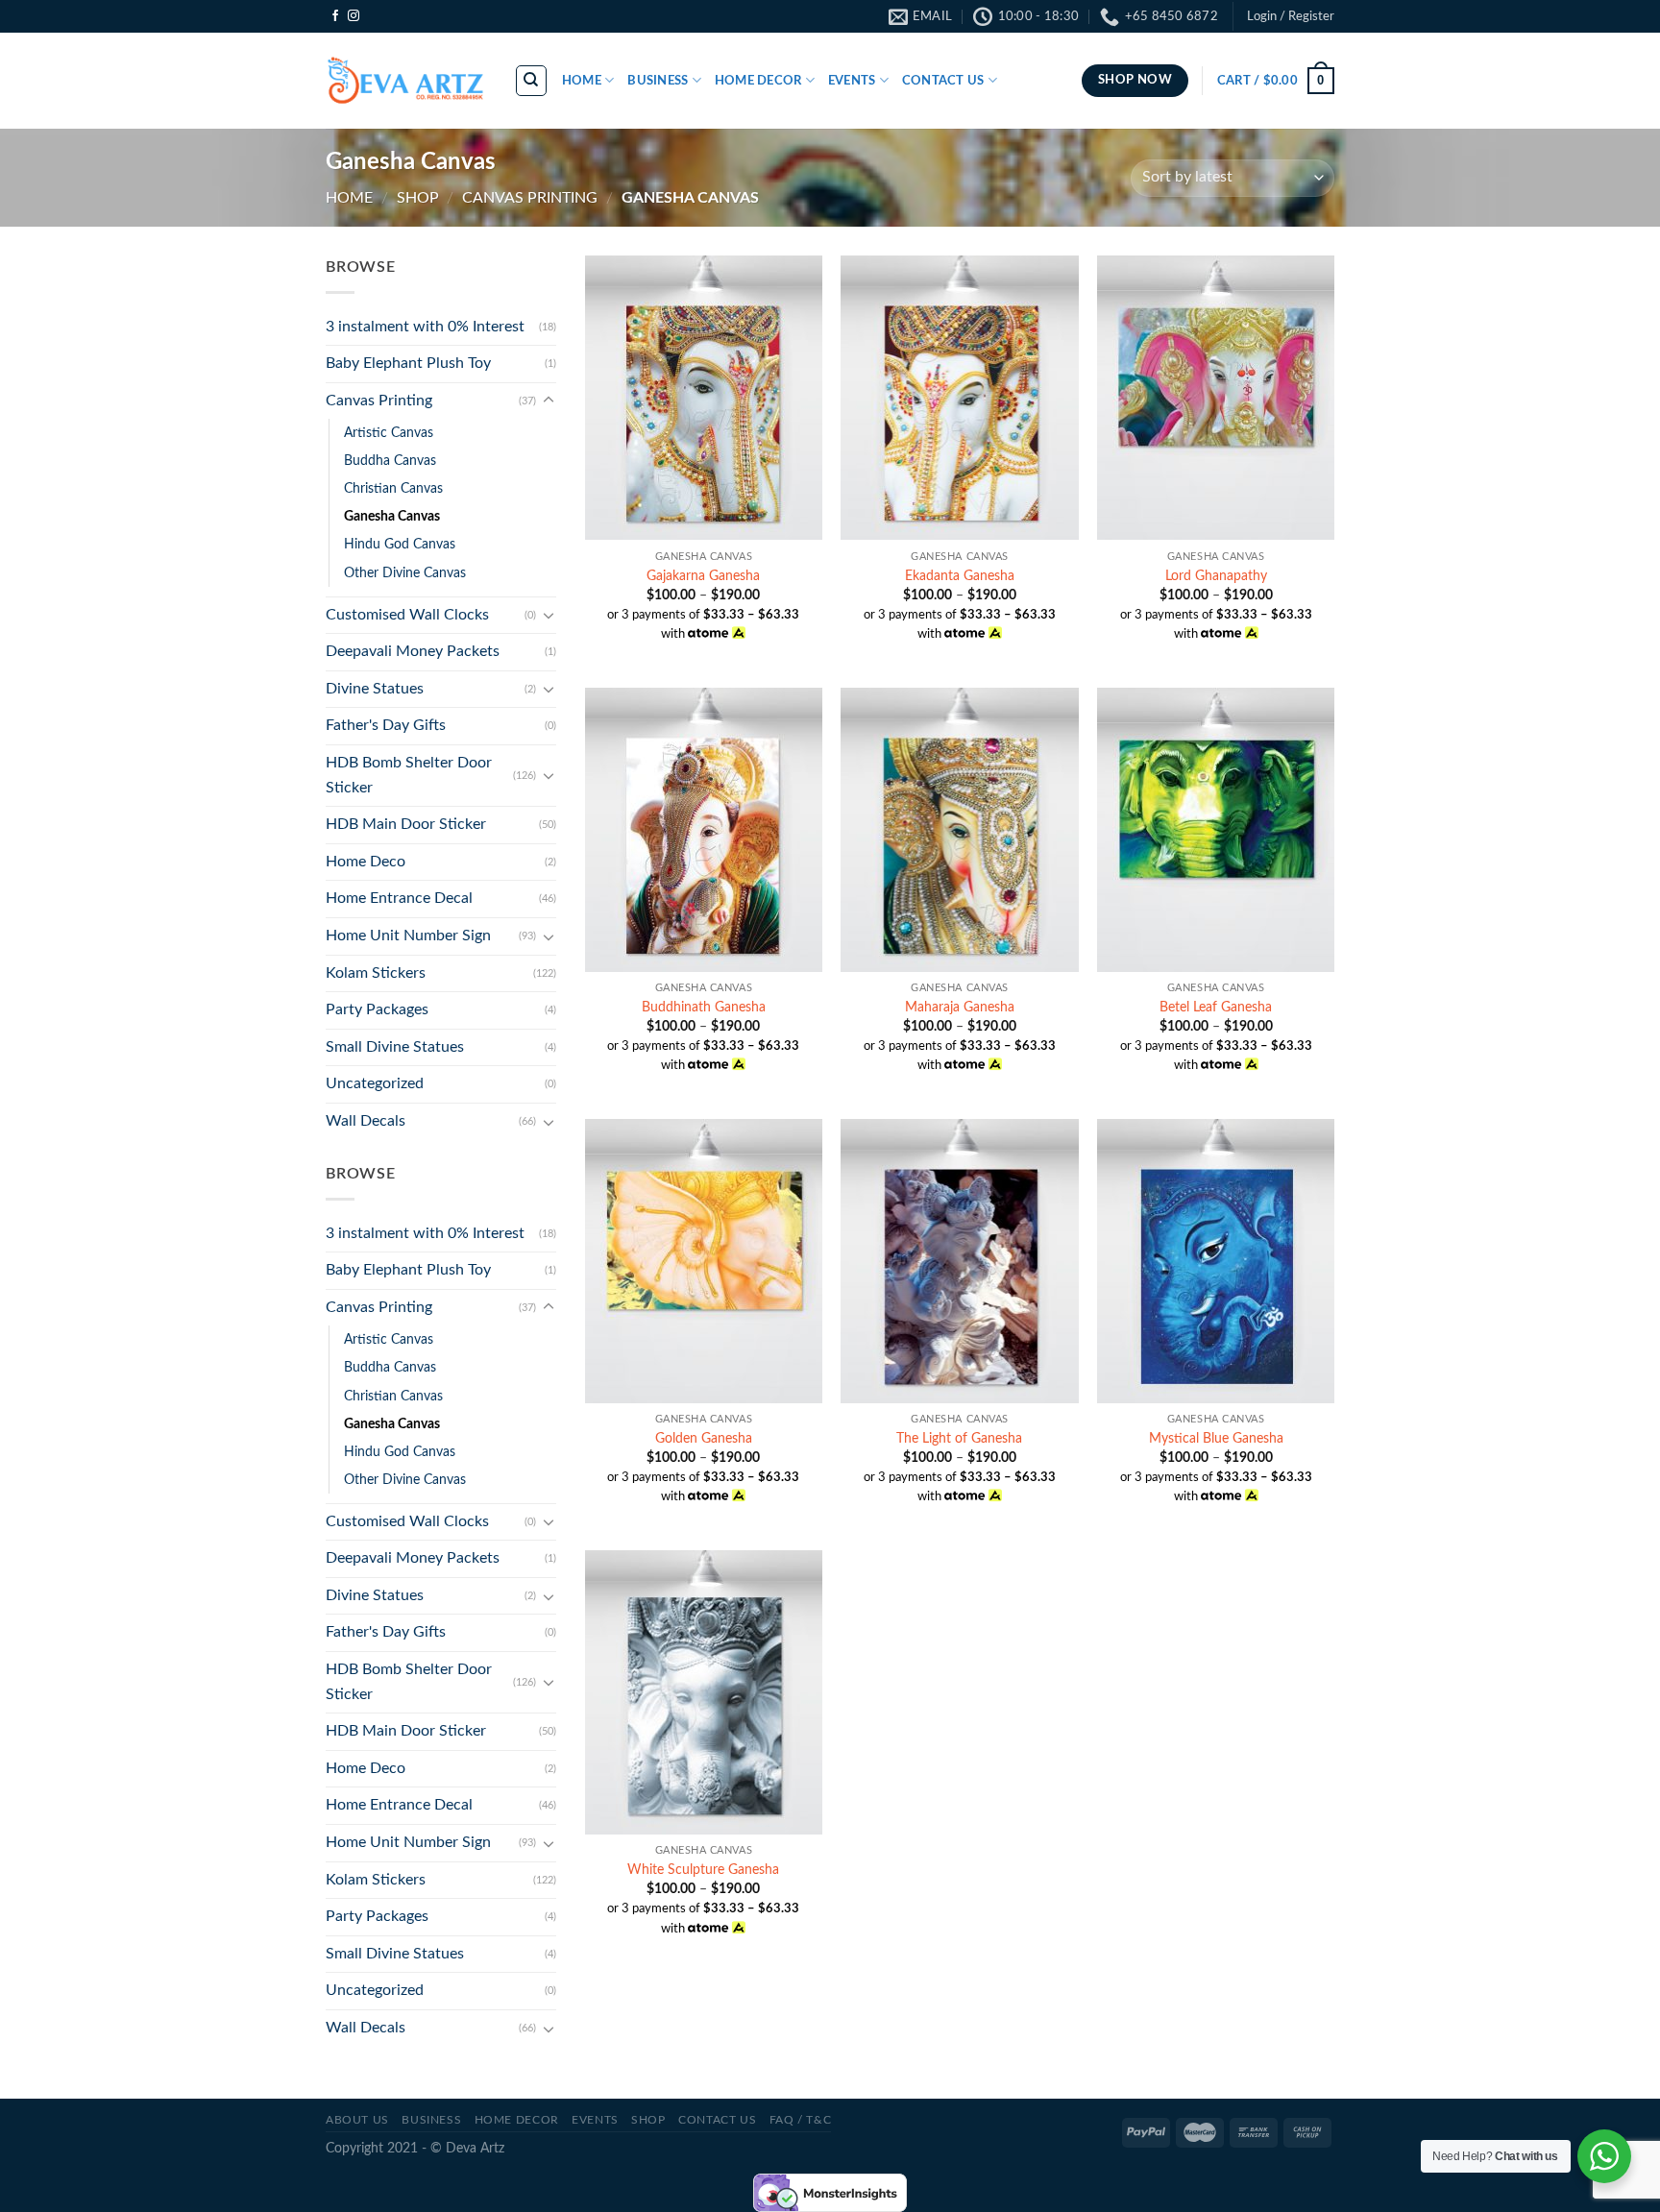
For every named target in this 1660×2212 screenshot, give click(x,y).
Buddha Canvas (390, 461)
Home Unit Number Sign (408, 936)
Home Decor (517, 2120)
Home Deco (366, 862)
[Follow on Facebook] (335, 16)
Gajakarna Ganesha (703, 576)
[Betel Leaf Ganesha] (1216, 830)
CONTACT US (943, 81)
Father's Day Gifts (386, 725)
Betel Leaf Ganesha (1216, 1007)
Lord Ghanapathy (1216, 576)
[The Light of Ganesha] (959, 1261)
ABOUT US (357, 2120)
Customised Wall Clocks (407, 615)
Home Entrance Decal (399, 898)
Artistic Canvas (389, 433)
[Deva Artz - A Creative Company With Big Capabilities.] (405, 81)
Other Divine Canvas (405, 573)
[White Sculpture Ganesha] (704, 1692)
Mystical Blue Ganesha (1216, 1438)
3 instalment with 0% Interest (425, 327)
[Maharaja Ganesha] (959, 830)
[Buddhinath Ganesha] (704, 830)
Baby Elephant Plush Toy (408, 363)
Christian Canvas (393, 488)
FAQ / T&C (801, 2120)
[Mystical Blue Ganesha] (1216, 1261)
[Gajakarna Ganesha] (704, 398)
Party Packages (377, 1009)
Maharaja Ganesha (960, 1007)
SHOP (418, 198)
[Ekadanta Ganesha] (959, 398)
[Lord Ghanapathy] (1216, 398)
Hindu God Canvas (400, 544)
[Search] (532, 81)
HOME (582, 81)
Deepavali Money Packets (413, 651)
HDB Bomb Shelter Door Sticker (409, 775)
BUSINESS (431, 2120)
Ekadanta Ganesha (960, 576)
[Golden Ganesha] (704, 1261)
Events (595, 2120)
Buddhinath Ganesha (704, 1007)
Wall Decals (366, 1121)
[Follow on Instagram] (354, 16)
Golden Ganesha (704, 1438)
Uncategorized (375, 1083)
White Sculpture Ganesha (703, 1870)
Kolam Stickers (376, 973)
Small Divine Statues (395, 1047)
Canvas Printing (530, 198)
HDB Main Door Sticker (406, 824)
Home (349, 198)
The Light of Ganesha (959, 1438)
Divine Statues (375, 689)
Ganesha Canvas (392, 516)
